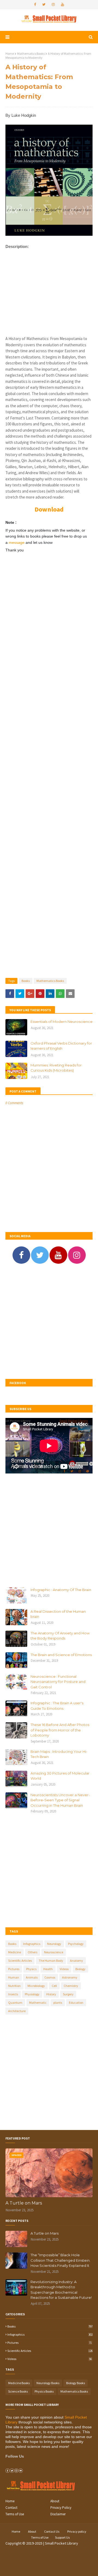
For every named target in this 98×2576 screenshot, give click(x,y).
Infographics (32, 1944)
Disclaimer (58, 2514)
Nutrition (14, 1986)
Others (33, 1952)
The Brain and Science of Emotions (61, 1655)
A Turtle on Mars (24, 2203)
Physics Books (44, 2391)
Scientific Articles (20, 1961)
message (17, 542)
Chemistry (71, 1986)
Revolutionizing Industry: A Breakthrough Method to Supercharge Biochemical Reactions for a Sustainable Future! (61, 2290)
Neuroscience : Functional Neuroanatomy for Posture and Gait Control (58, 1682)
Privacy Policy (61, 2508)
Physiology (32, 1994)
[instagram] (53, 5)
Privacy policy (77, 2531)
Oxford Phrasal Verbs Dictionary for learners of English (61, 1046)
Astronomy (70, 1977)
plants (58, 2003)
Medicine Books (19, 2383)
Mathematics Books (31, 54)
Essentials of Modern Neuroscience (62, 1022)
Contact (11, 2508)
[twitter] (44, 5)
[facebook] (35, 5)
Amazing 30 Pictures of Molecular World (60, 1776)
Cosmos (50, 1977)
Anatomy (76, 1961)
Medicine (15, 1952)
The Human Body (51, 1961)
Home (10, 54)
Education (76, 2003)
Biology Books (76, 2383)
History (51, 1994)
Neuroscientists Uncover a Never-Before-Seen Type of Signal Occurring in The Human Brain (60, 1800)
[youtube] (62, 5)
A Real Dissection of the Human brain (58, 1614)
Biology (80, 1969)
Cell (54, 1986)
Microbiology (36, 1986)
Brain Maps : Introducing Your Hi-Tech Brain (59, 1754)
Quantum (15, 2003)
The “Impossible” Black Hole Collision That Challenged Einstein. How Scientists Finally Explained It (60, 2260)
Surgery (68, 1994)
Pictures (14, 1969)
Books (26, 981)
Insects (13, 1994)
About (55, 2501)
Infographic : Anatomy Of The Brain (61, 1590)
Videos (64, 1969)
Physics (31, 1969)
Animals (32, 1977)
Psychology (76, 1944)
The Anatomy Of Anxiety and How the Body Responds (60, 1636)
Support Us (62, 2537)
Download (49, 509)
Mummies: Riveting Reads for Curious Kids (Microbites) (56, 1068)
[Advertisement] (49, 298)
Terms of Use (15, 2514)
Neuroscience (54, 1952)
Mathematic (38, 2003)
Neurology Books (48, 2383)
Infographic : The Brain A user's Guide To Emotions (57, 1706)
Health (48, 1969)
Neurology (54, 1944)
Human (14, 1977)
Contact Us (52, 2531)
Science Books (18, 2391)
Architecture (17, 2011)
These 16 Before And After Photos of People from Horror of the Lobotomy (60, 1730)
